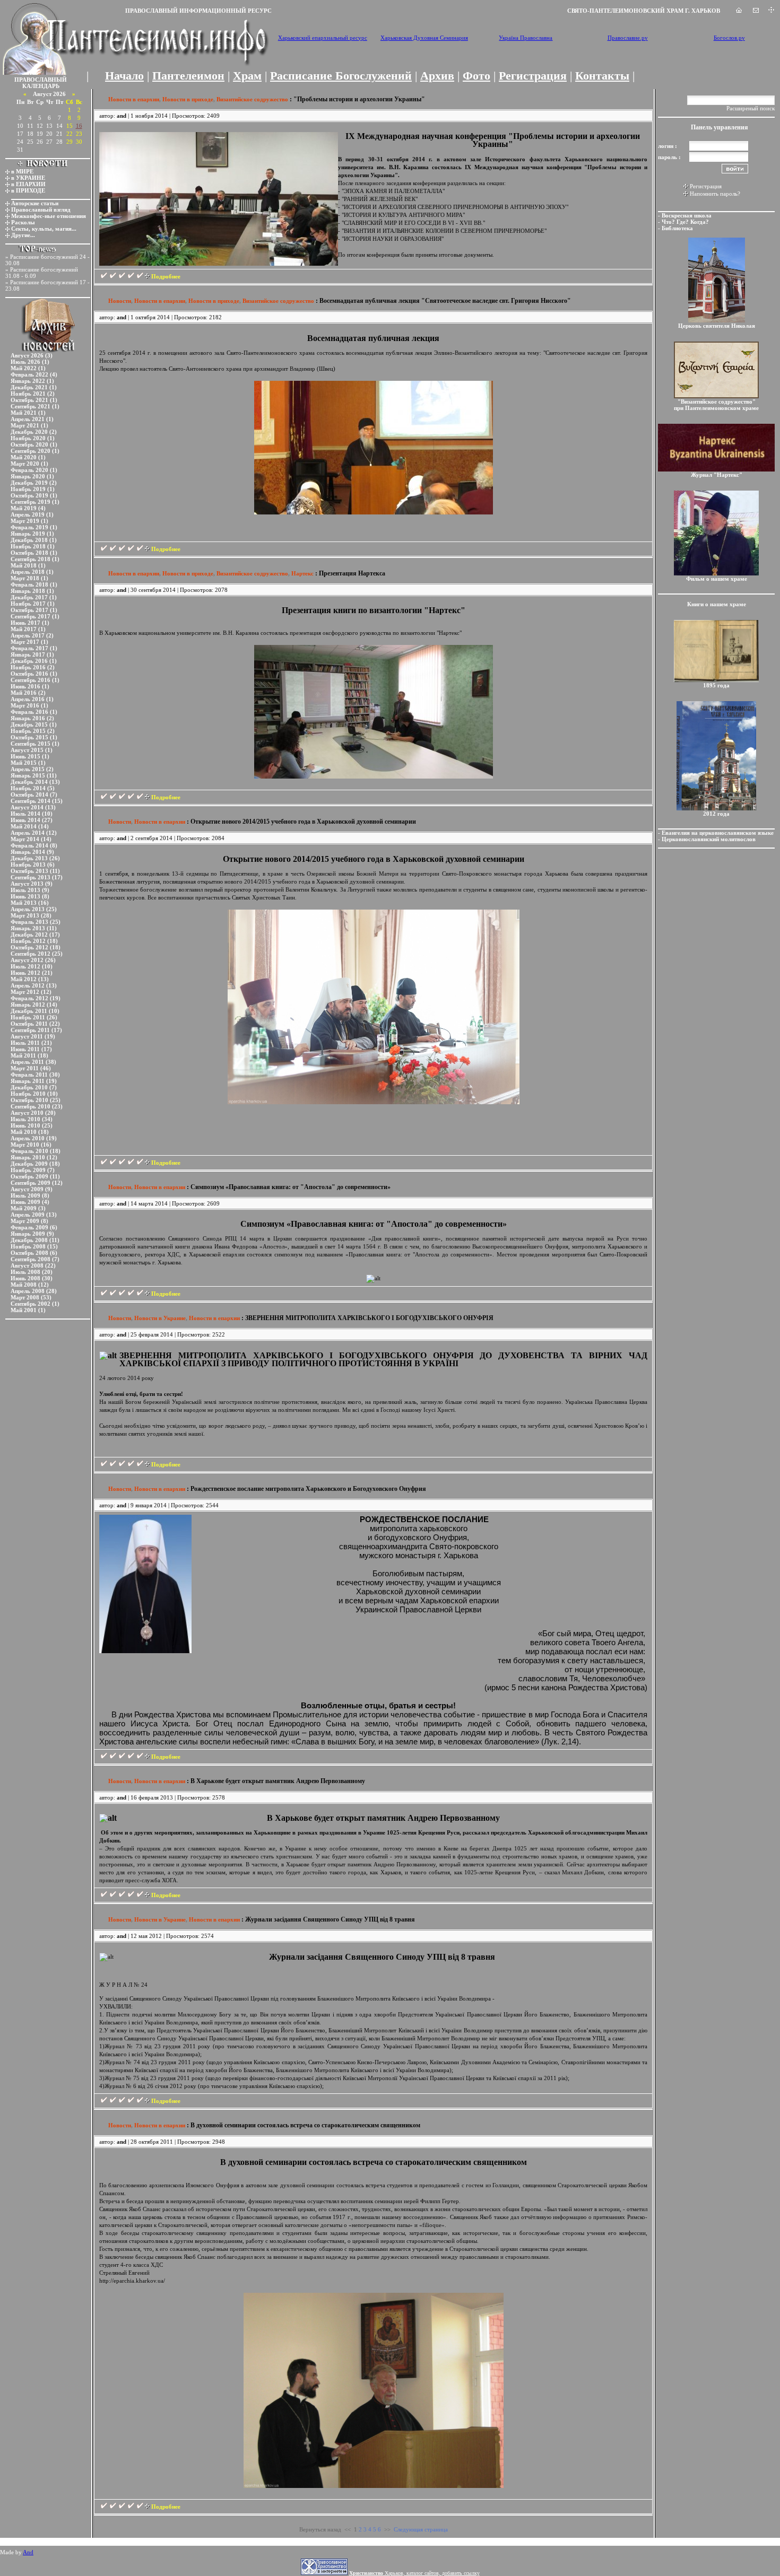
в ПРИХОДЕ (28, 190)
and (122, 116)
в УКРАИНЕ (28, 178)
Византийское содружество (252, 99)
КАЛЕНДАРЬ (41, 86)
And (28, 2552)
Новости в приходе (188, 99)
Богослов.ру (729, 38)
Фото (476, 76)
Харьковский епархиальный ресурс (323, 38)
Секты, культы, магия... (44, 229)
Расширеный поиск (751, 108)
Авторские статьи (35, 203)
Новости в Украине (160, 1318)
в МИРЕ (22, 171)
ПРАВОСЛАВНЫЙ (41, 80)
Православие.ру (628, 38)
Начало (124, 76)
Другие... (23, 235)
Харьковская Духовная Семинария (424, 38)
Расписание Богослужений (341, 76)
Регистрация (533, 76)
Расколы (23, 222)
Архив (437, 76)
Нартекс (302, 573)
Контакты (602, 76)
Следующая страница (421, 2529)
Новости (120, 301)
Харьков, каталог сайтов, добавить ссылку (414, 2573)
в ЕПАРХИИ (28, 184)
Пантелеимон (188, 76)
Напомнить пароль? (715, 194)
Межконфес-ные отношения (49, 216)
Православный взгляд (41, 209)
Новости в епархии (134, 99)
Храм (247, 76)
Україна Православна (526, 38)
